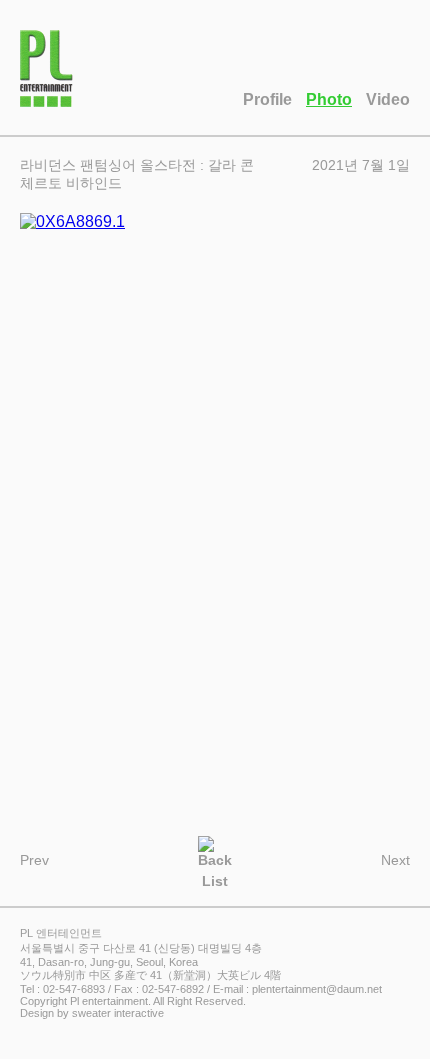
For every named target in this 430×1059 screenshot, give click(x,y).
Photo (329, 99)
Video (388, 99)
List (215, 879)
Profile (267, 99)
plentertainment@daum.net (317, 989)
